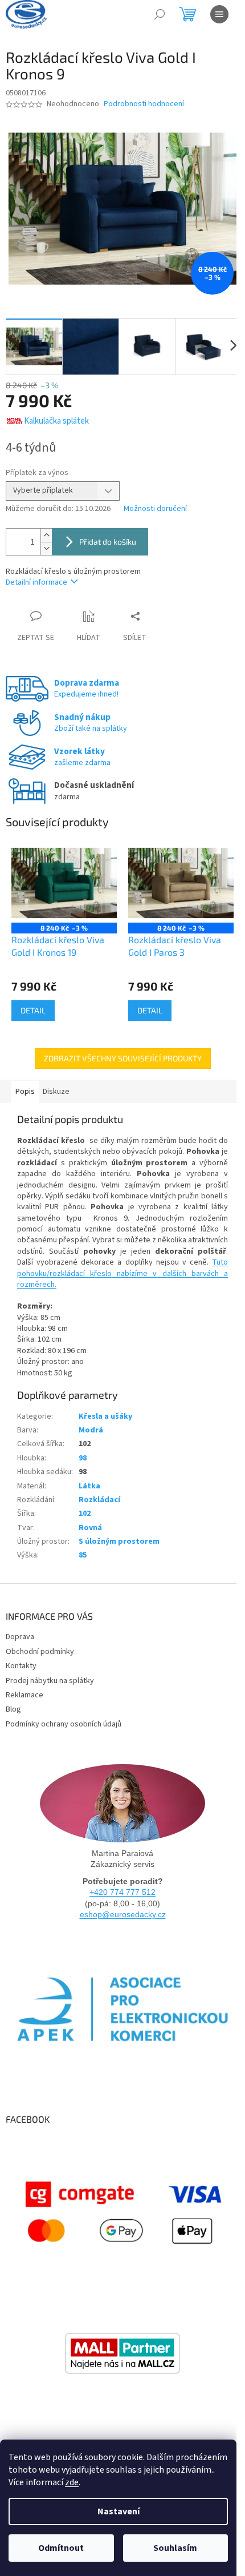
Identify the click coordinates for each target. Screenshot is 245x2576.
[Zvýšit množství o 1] (46, 535)
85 (83, 1555)
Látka (89, 1486)
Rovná (90, 1528)
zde (72, 2482)
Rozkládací (99, 1500)
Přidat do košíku (108, 542)
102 (85, 1514)
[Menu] (219, 14)
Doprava (20, 1637)
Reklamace (24, 1695)
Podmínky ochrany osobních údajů (64, 1724)
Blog (13, 1709)
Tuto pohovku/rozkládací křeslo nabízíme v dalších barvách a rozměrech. (122, 1273)
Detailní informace (36, 582)
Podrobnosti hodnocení (144, 104)
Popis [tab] (25, 1092)
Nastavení (119, 2511)
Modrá (91, 1430)
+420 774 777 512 (122, 1892)
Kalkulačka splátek (56, 421)
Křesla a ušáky (105, 1416)
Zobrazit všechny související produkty (123, 1058)
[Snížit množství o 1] (46, 548)
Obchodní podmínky (40, 1652)
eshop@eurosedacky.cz (123, 1914)
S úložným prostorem (119, 1541)
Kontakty (21, 1666)
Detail (33, 1010)
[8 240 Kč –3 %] (64, 883)
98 (83, 1458)
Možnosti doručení (155, 509)
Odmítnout (61, 2548)
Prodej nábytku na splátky (50, 1681)
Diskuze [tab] (56, 1092)
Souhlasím (175, 2548)
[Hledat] (160, 14)
